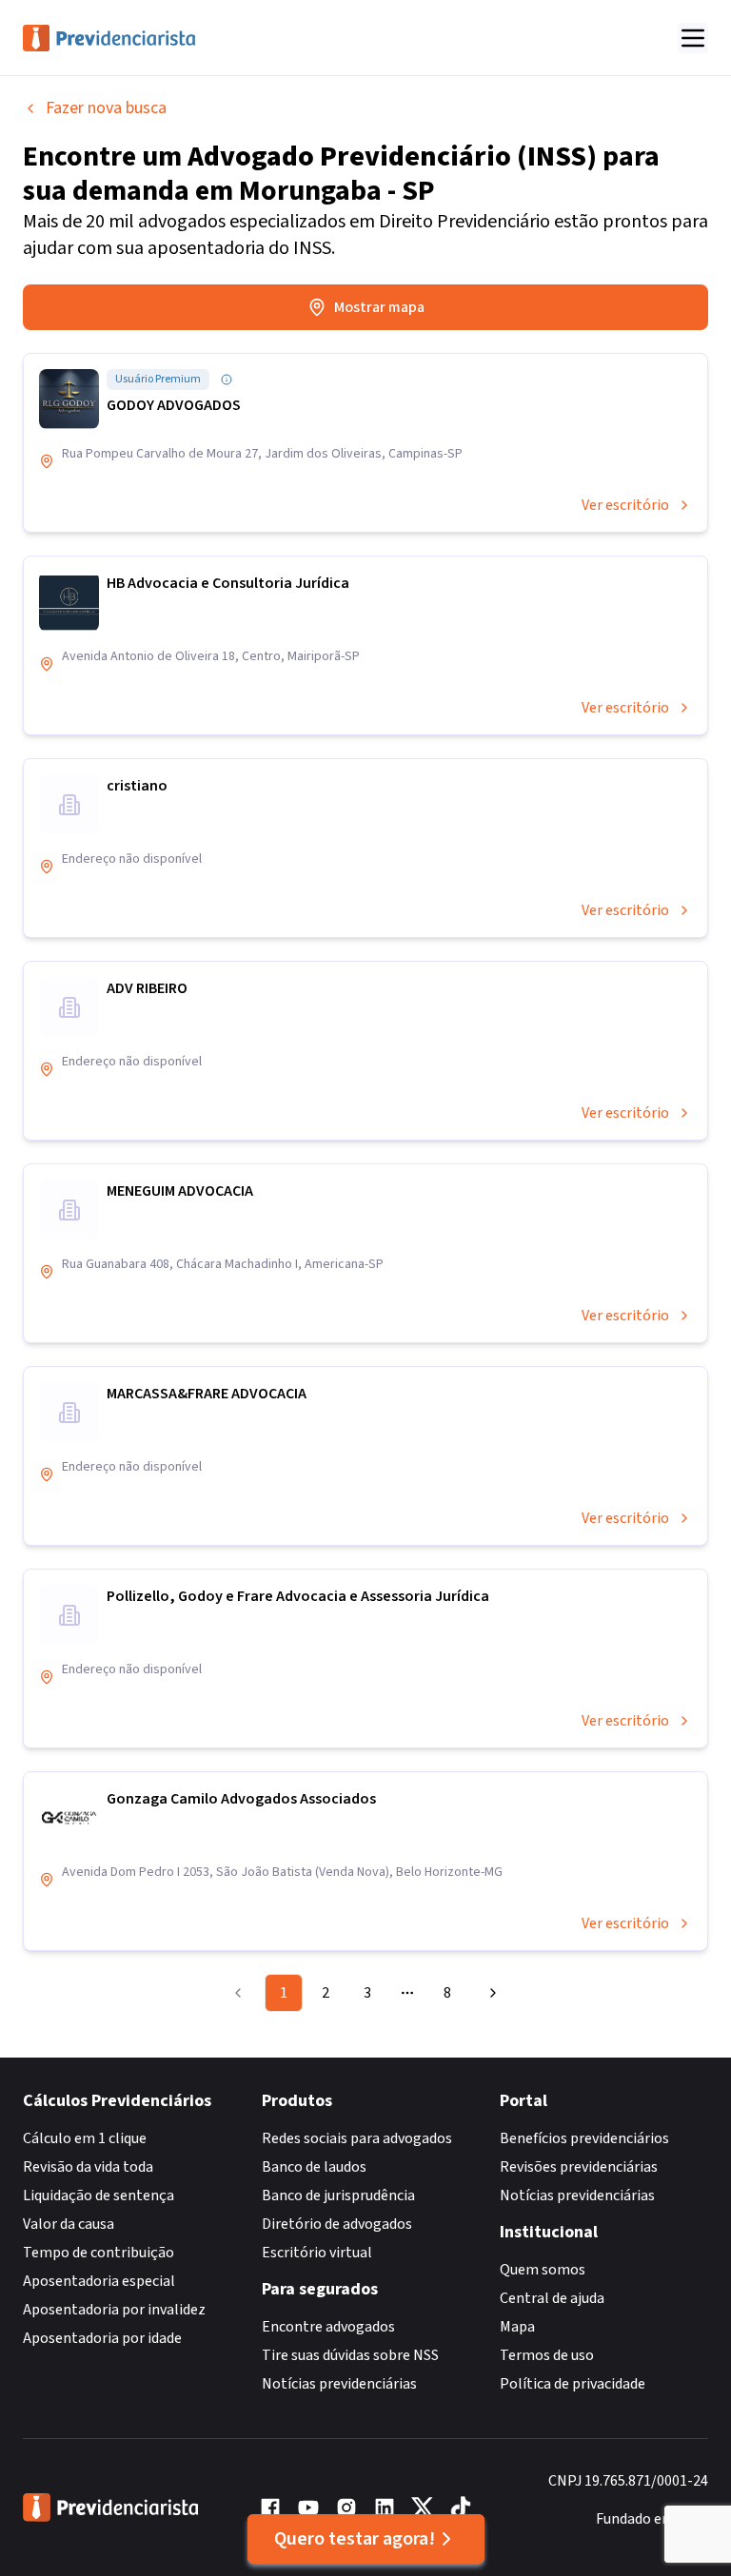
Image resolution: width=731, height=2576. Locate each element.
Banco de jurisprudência (338, 2195)
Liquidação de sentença (99, 2195)
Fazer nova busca (106, 108)
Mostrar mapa (379, 307)
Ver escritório (625, 505)
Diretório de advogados (337, 2224)
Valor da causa (69, 2224)
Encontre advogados (328, 2327)
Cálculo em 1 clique (85, 2138)
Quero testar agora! (355, 2539)
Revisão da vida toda (88, 2167)
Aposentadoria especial (99, 2281)
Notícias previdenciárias (339, 2384)
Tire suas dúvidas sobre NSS (350, 2355)
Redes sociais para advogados (357, 2138)
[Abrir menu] (693, 38)
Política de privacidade (573, 2384)
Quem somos (543, 2270)
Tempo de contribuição (99, 2253)
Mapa (517, 2327)
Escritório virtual (317, 2253)
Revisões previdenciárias (579, 2167)
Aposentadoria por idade (102, 2338)
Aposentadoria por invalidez (114, 2310)
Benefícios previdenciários (584, 2138)
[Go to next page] (490, 1993)
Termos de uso (547, 2355)
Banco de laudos (314, 2167)
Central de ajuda (552, 2298)
